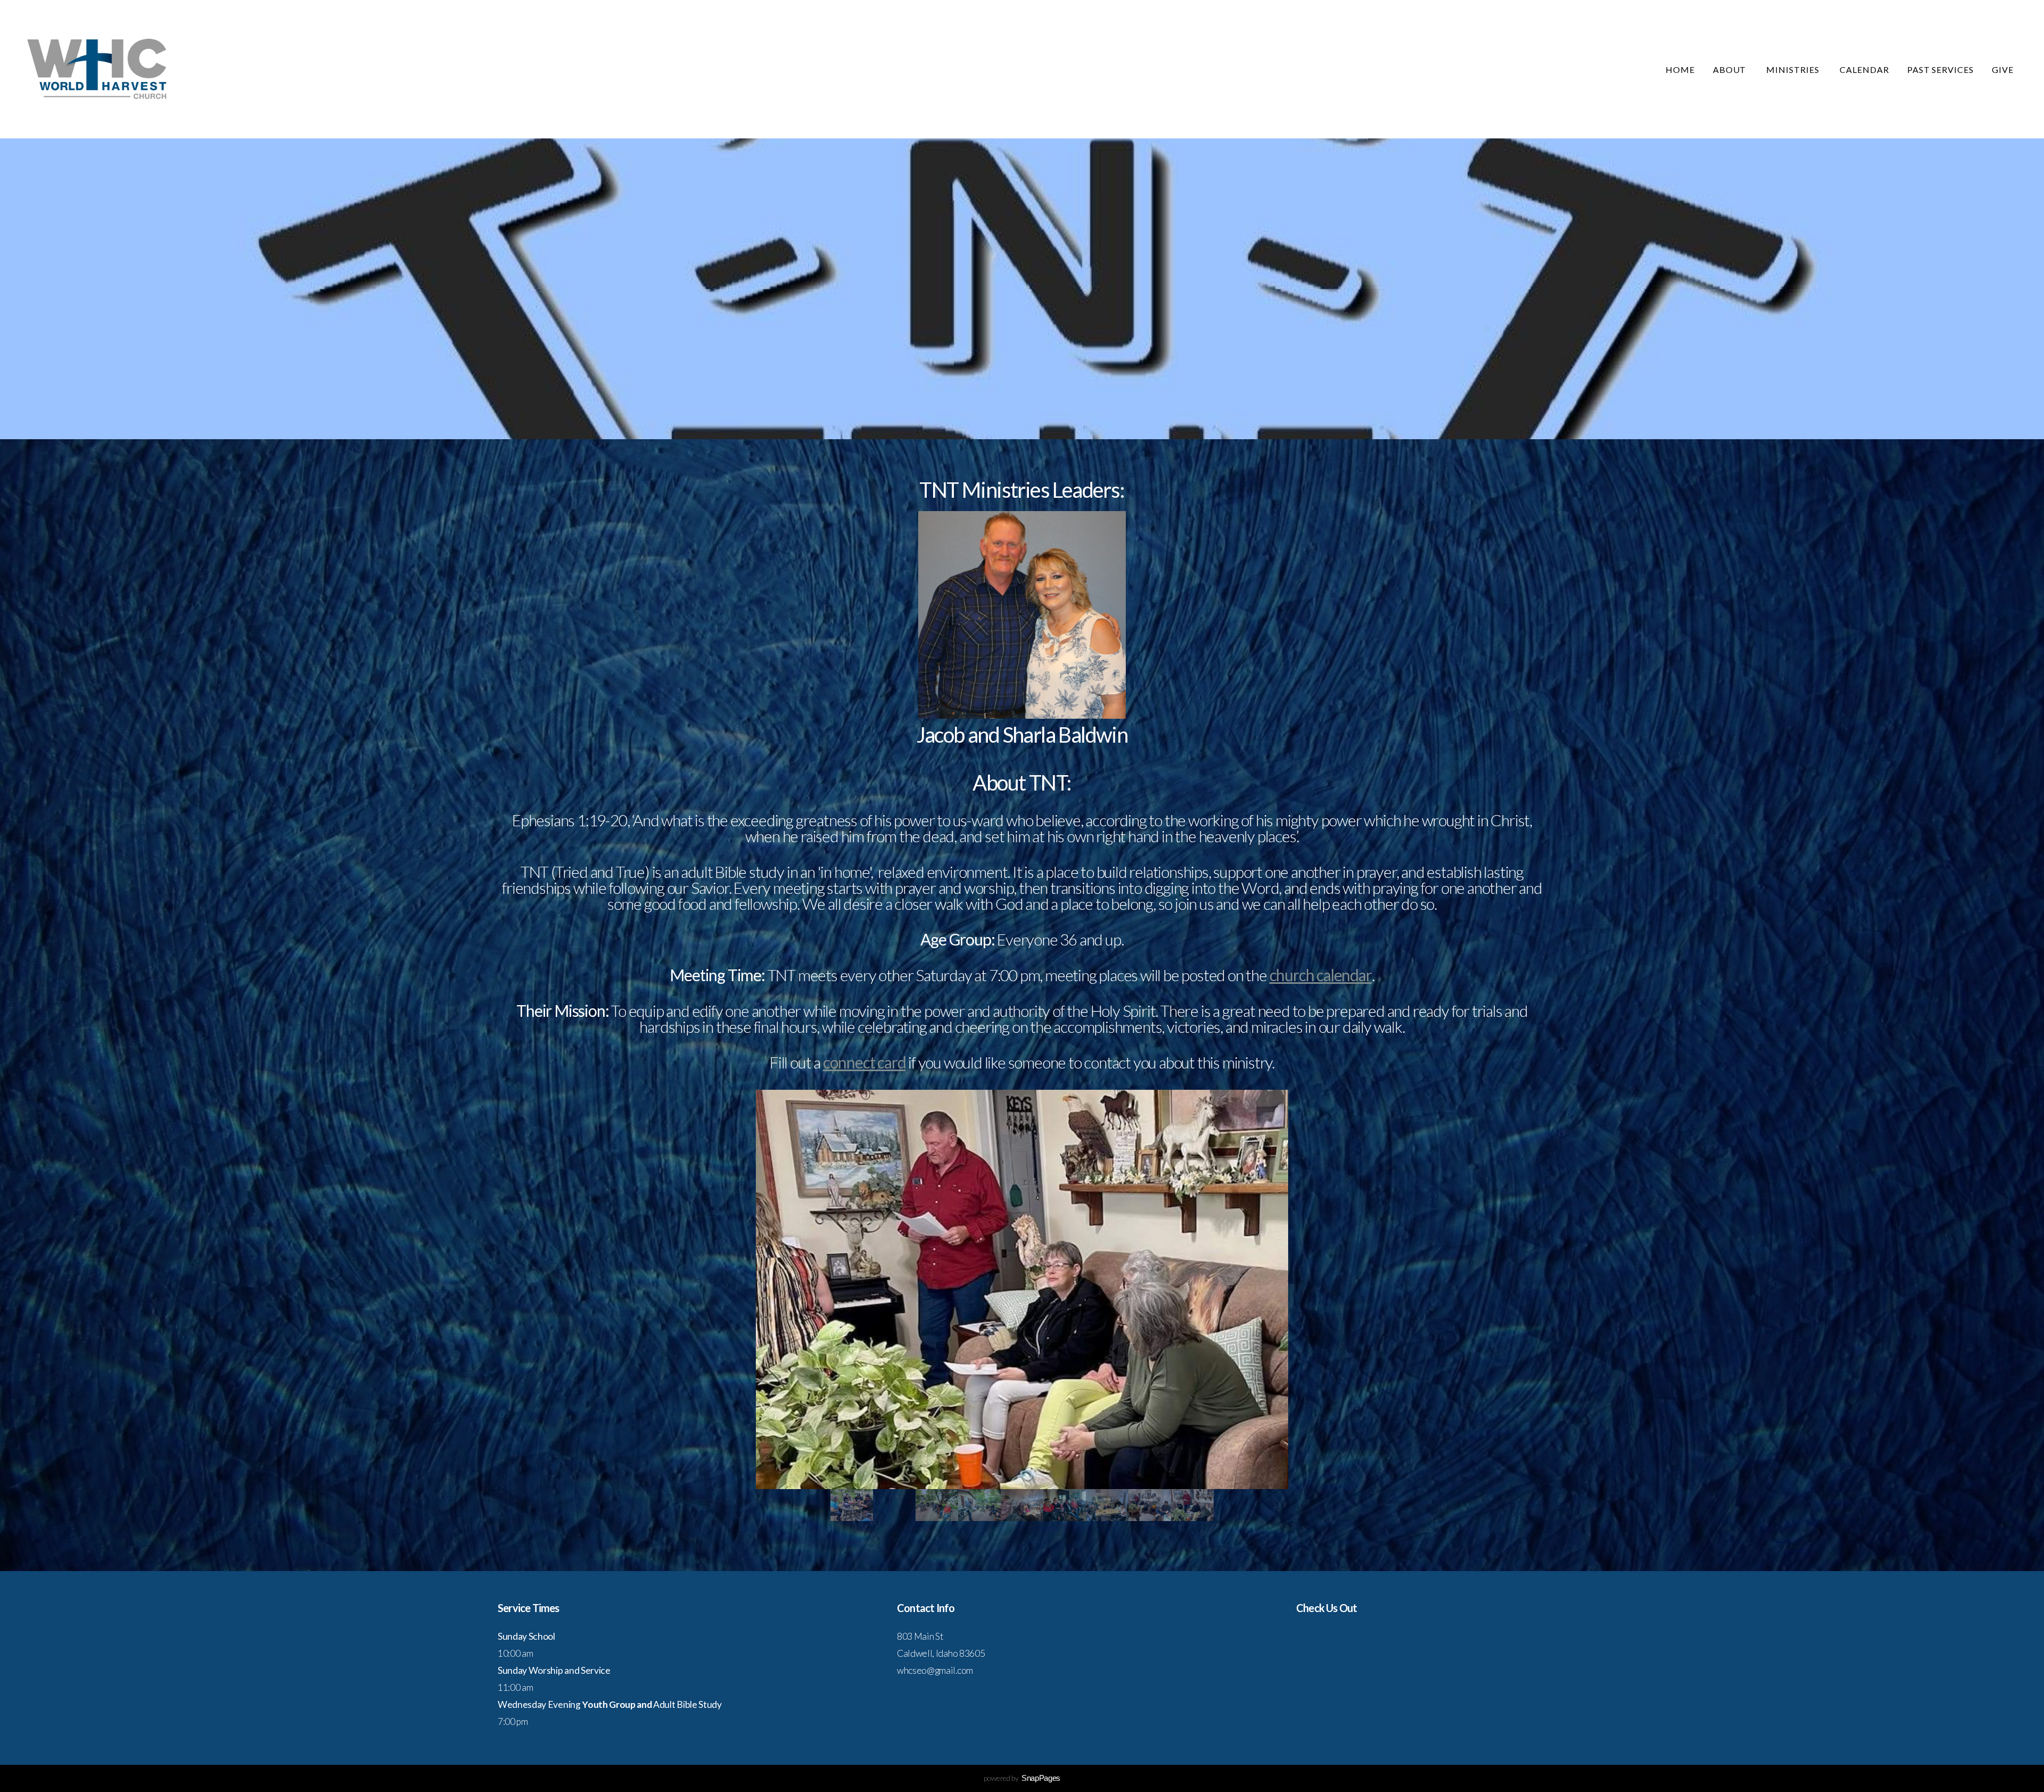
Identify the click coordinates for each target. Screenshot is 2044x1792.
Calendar (1864, 69)
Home (1680, 69)
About (1731, 69)
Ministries (1794, 69)
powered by (1022, 1778)
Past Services (1940, 69)
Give (2003, 69)
